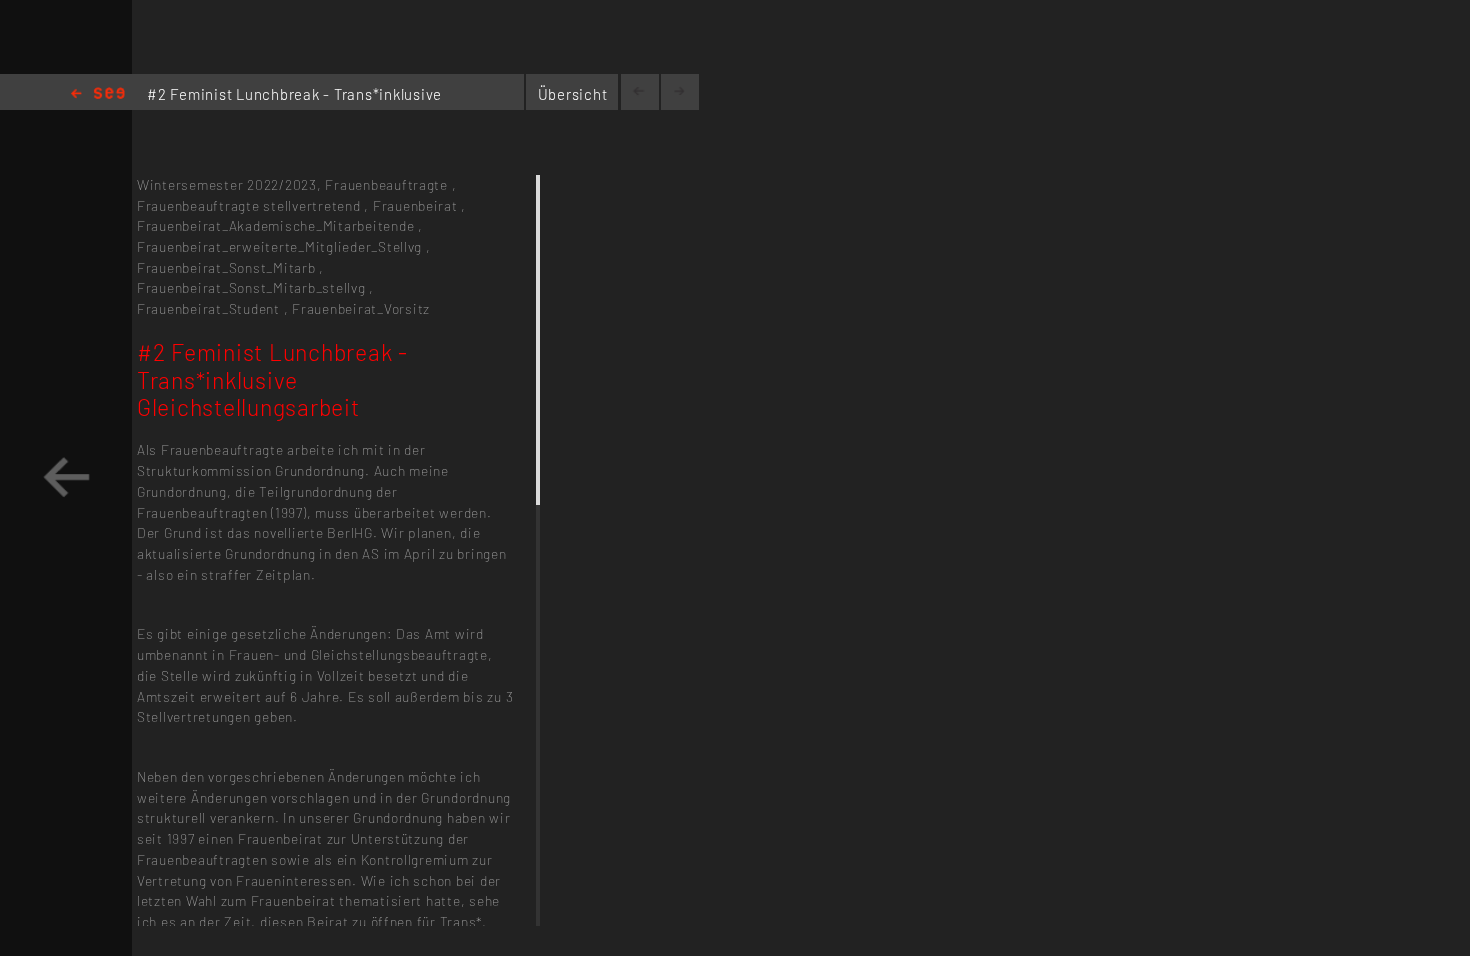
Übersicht (573, 94)
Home (98, 94)
